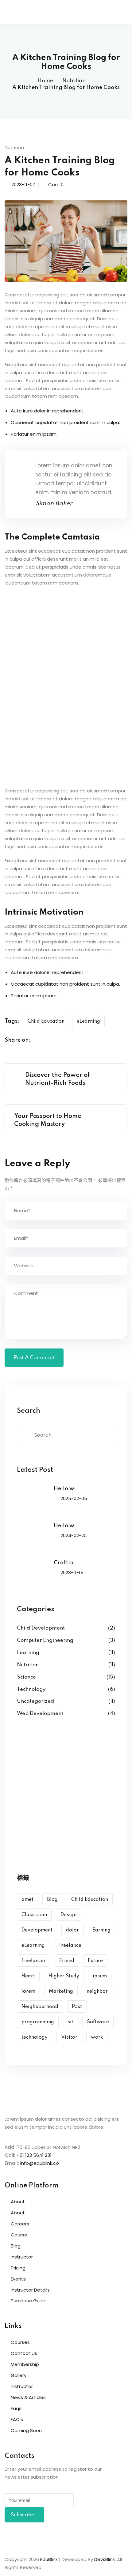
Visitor (69, 2037)
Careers (20, 2224)
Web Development (40, 1714)
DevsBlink (105, 2559)
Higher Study (64, 1976)
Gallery (19, 2375)
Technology (31, 1689)
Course (19, 2235)
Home (45, 81)
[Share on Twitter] (52, 1041)
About (18, 2202)
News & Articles (28, 2397)
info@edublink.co (40, 2163)
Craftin (64, 1563)
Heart (28, 1976)
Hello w (64, 1489)
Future (95, 1961)
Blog (52, 1900)
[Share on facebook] (40, 1041)
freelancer (34, 1961)
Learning (28, 1653)
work (97, 2037)
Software (98, 2022)
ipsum (100, 1976)
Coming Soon (26, 2430)
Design (68, 1915)
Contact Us (24, 2353)
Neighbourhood (40, 2007)
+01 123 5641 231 (34, 2155)
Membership (25, 2364)
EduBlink (49, 2559)
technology (35, 2037)
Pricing (18, 2268)
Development (37, 1930)
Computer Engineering (45, 1640)
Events (18, 2279)
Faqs (16, 2408)
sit (70, 2022)
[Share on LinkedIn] (64, 1041)
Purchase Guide (29, 2301)
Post (77, 2007)
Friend (67, 1961)
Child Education (46, 1021)
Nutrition (74, 81)
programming (38, 2022)
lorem (28, 1991)
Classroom (34, 1915)
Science (26, 1677)
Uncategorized (35, 1701)
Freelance (70, 1946)
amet (27, 1900)
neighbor (97, 1991)
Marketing (61, 1991)
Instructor (22, 2257)
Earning (101, 1930)
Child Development (41, 1628)
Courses (20, 2342)
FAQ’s (17, 2419)
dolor (72, 1930)
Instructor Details (30, 2290)
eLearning (88, 1021)
